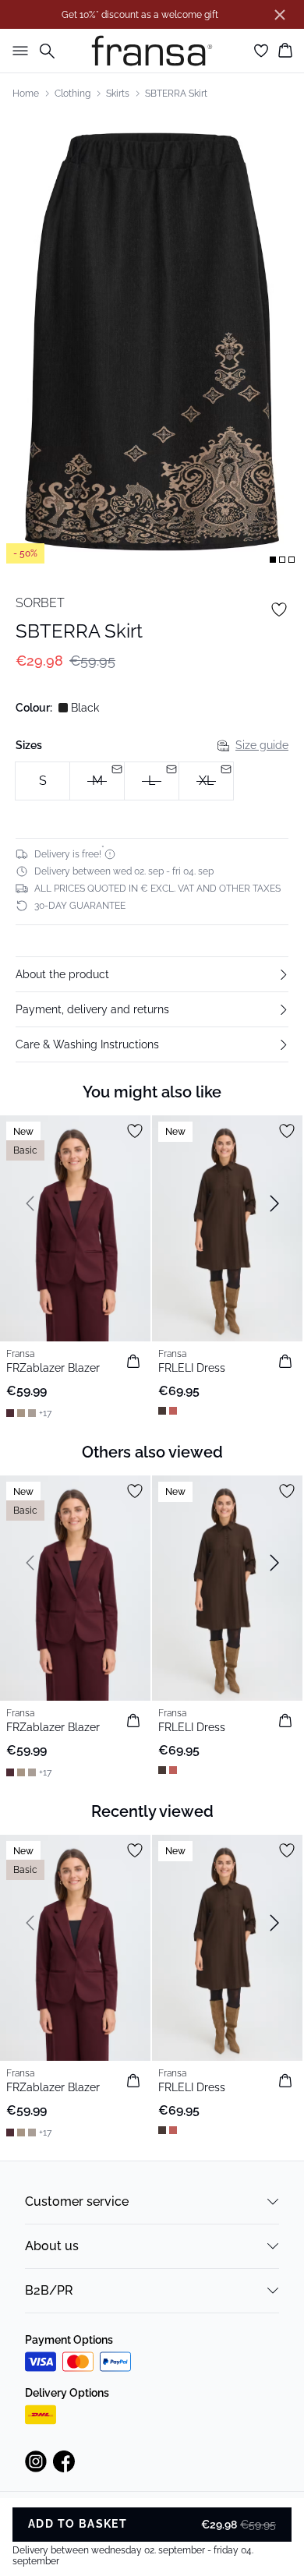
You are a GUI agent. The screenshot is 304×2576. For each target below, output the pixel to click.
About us (52, 2246)
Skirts (118, 94)
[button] (152, 974)
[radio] (42, 781)
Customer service (77, 2201)
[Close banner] (280, 15)
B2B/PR (49, 2290)
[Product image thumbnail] (273, 560)
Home (26, 94)
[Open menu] (17, 51)
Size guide (262, 745)
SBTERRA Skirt (176, 94)
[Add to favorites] (279, 610)
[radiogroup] (152, 781)
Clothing (72, 94)
